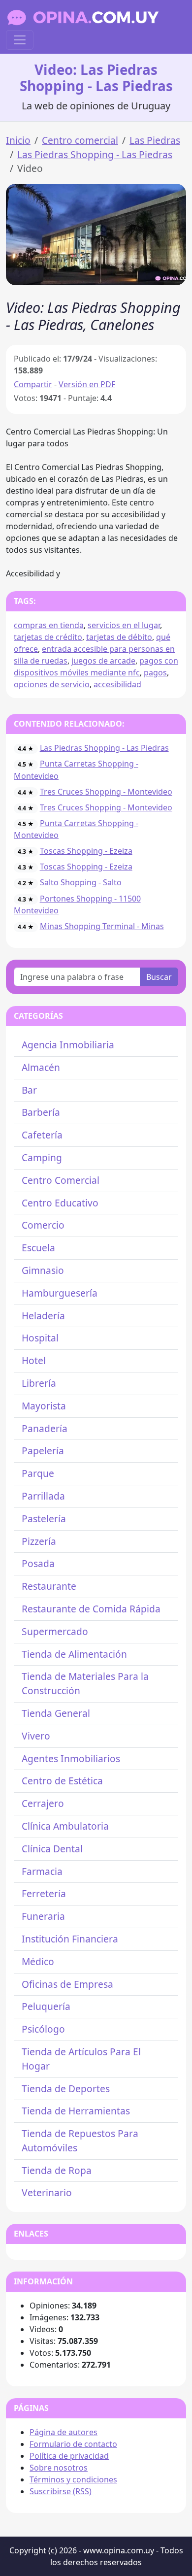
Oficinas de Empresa (67, 1984)
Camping (42, 1157)
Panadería (45, 1428)
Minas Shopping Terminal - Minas (102, 926)
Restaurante (49, 1586)
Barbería (41, 1112)
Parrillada (43, 1496)
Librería (39, 1383)
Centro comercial (80, 140)
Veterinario (47, 2192)
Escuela (38, 1248)
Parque (38, 1473)
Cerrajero (43, 1803)
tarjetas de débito (119, 637)
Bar (29, 1090)
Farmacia (42, 1871)
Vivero (36, 1736)
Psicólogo (43, 2029)
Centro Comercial (61, 1180)
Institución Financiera (70, 1939)
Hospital (40, 1338)
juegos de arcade (103, 661)
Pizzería (39, 1541)
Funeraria (43, 1916)
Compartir (33, 384)
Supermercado (55, 1631)
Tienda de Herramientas (76, 2111)
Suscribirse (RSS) (61, 2491)
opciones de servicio (52, 684)
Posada (38, 1563)
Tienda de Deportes (66, 2089)
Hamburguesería (60, 1293)
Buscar (159, 977)
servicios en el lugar (124, 625)
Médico (38, 1961)
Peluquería (46, 2006)
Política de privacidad (69, 2456)
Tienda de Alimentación (74, 1654)
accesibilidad (117, 684)
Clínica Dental (52, 1849)
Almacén (41, 1067)
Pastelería (44, 1519)
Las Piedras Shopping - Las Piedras (95, 154)
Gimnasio (43, 1270)
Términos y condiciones (73, 2479)
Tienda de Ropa (57, 2170)
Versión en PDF (87, 384)
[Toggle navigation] (20, 40)
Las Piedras (155, 140)
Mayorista (44, 1406)
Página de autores (64, 2432)
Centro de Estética (62, 1781)
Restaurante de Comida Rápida (91, 1609)
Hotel (34, 1360)
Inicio (18, 140)
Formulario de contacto (73, 2444)
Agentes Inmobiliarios (71, 1758)
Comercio (43, 1225)
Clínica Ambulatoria (65, 1826)
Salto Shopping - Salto (81, 882)
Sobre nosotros (59, 2468)
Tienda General (56, 1713)
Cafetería (42, 1135)
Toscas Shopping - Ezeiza (86, 851)
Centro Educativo (60, 1203)
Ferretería (44, 1893)
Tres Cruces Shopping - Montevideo (106, 792)
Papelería (43, 1451)
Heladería (43, 1316)
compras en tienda (49, 625)
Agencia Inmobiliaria (68, 1045)
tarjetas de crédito (48, 637)
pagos (155, 672)
